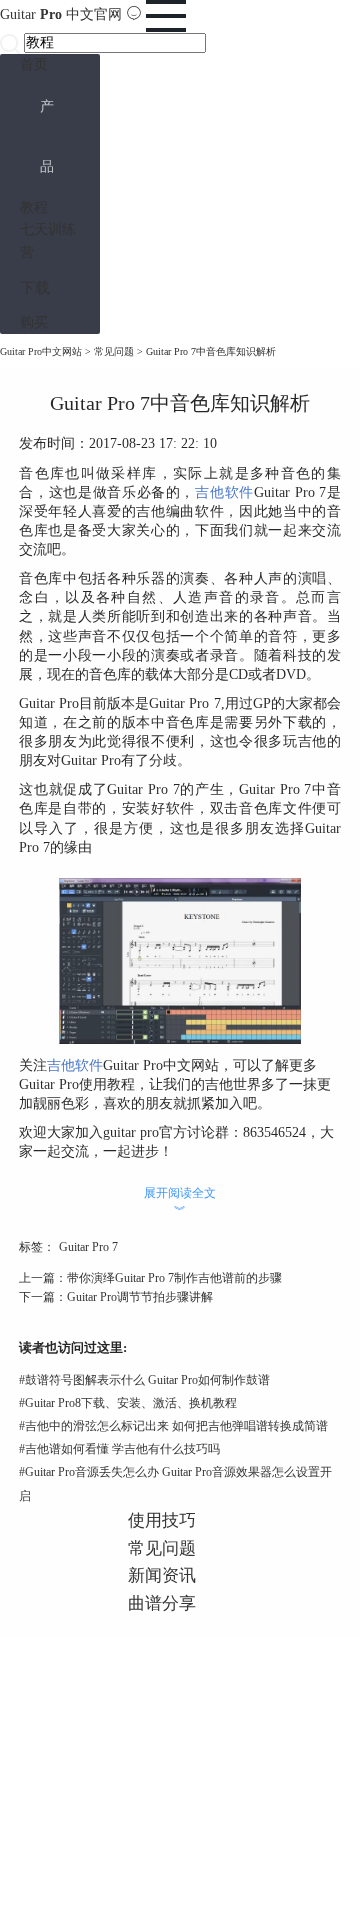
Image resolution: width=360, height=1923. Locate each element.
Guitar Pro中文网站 (41, 351)
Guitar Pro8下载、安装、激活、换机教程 (128, 1403)
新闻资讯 (162, 1575)
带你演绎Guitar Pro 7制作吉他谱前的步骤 (174, 1278)
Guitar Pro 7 (88, 1247)
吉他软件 (224, 492)
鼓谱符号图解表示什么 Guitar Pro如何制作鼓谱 (144, 1380)
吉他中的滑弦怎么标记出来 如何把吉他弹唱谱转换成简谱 (173, 1426)
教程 (34, 207)
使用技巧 (162, 1520)
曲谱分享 (162, 1603)
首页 (34, 64)
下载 (35, 287)
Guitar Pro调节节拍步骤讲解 (140, 1297)
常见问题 (114, 351)
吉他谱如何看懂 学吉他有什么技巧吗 (119, 1449)
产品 (47, 136)
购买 (34, 322)
